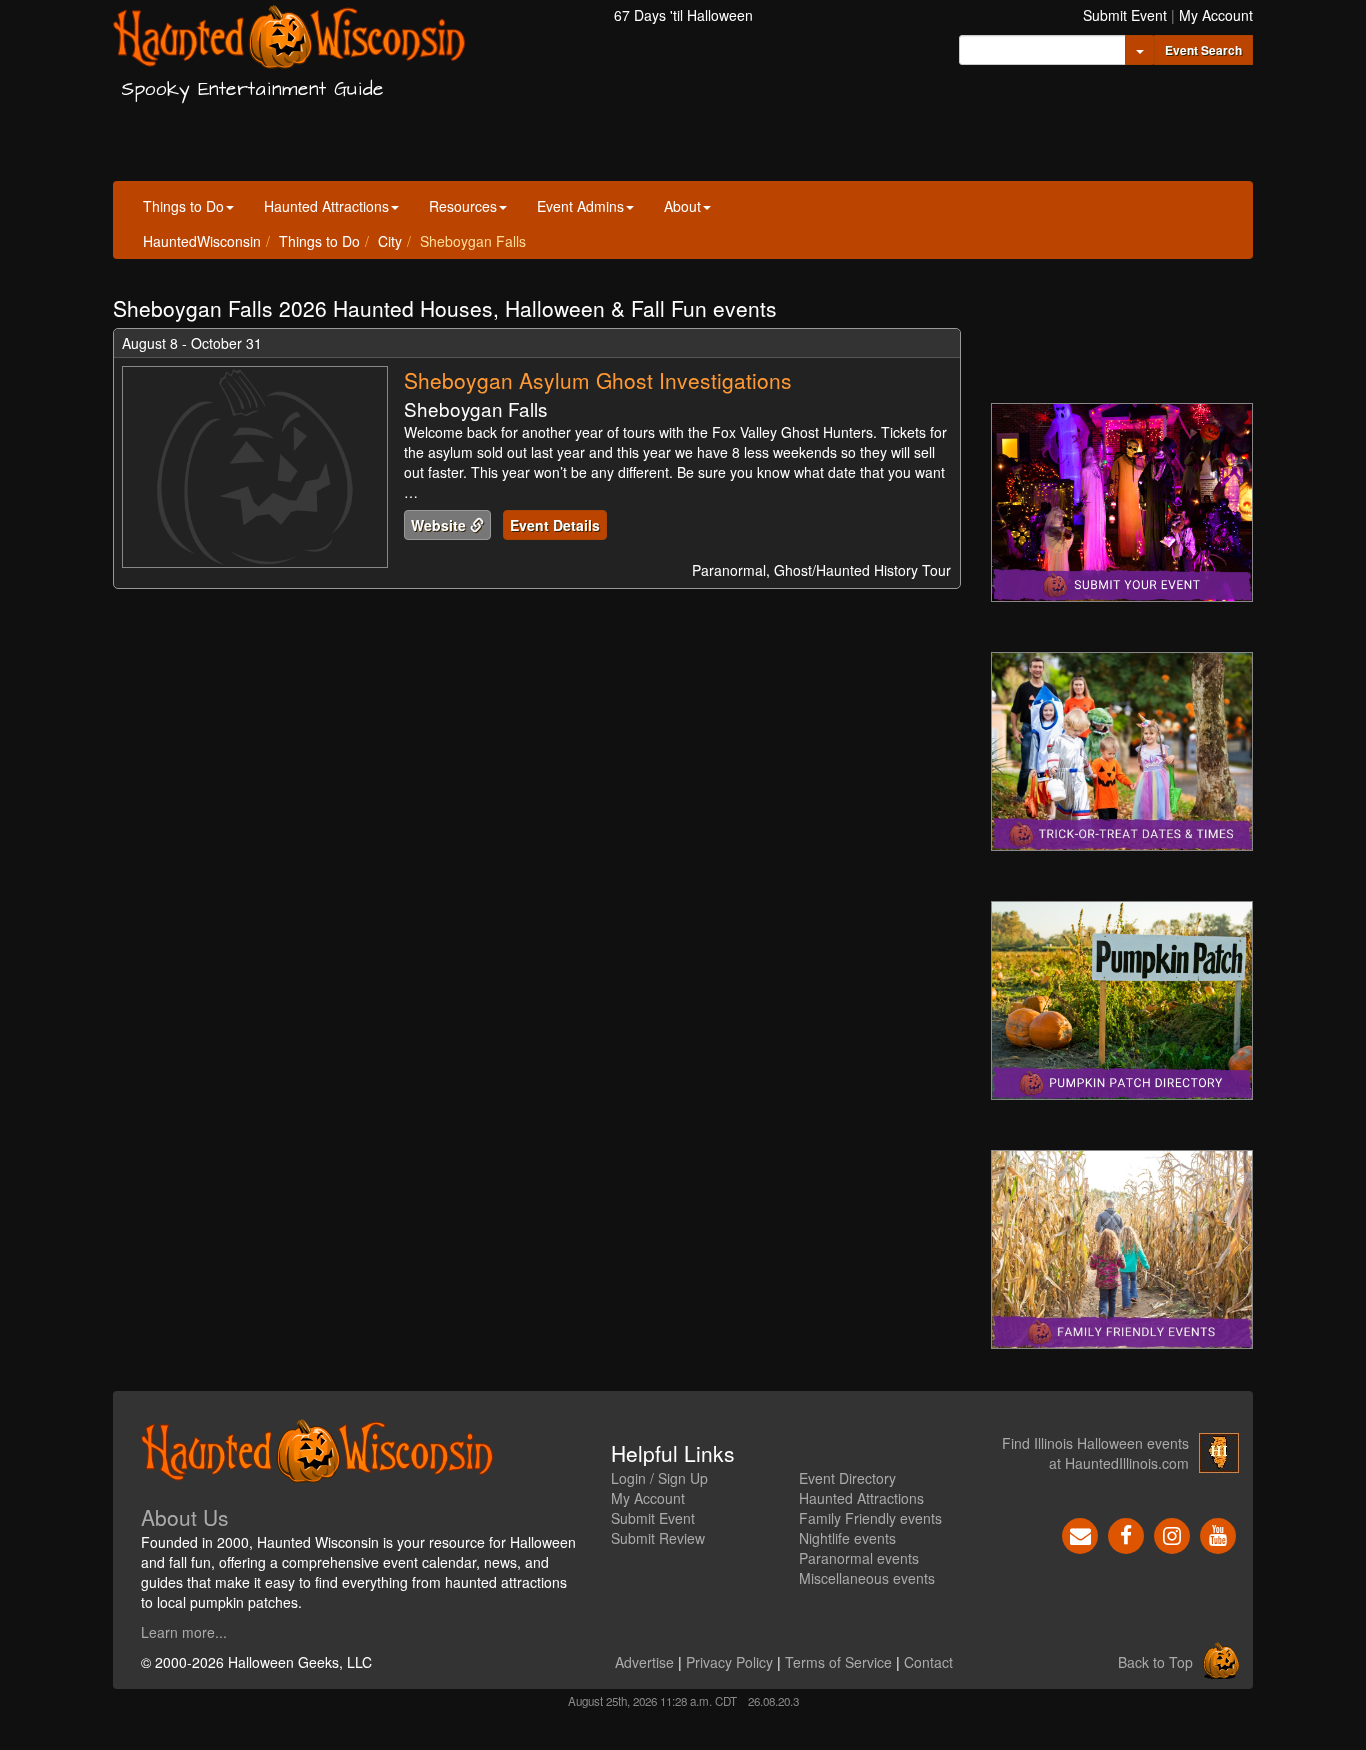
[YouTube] (1218, 1533)
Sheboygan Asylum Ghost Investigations (598, 380)
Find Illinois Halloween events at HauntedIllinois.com (1095, 1453)
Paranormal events (859, 1558)
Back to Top (1155, 1662)
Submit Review (658, 1538)
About (682, 206)
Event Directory (847, 1478)
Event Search (1203, 50)
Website (440, 525)
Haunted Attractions (326, 206)
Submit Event (1125, 15)
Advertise (644, 1662)
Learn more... (184, 1632)
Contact (928, 1662)
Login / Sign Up (659, 1478)
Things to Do (183, 206)
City (390, 241)
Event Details (555, 525)
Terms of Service (838, 1662)
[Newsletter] (1080, 1533)
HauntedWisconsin (202, 241)
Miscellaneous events (867, 1578)
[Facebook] (1126, 1533)
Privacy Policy (729, 1662)
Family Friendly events (870, 1518)
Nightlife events (847, 1538)
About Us (185, 1517)
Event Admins (580, 206)
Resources (463, 206)
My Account (1216, 15)
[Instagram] (1172, 1533)
